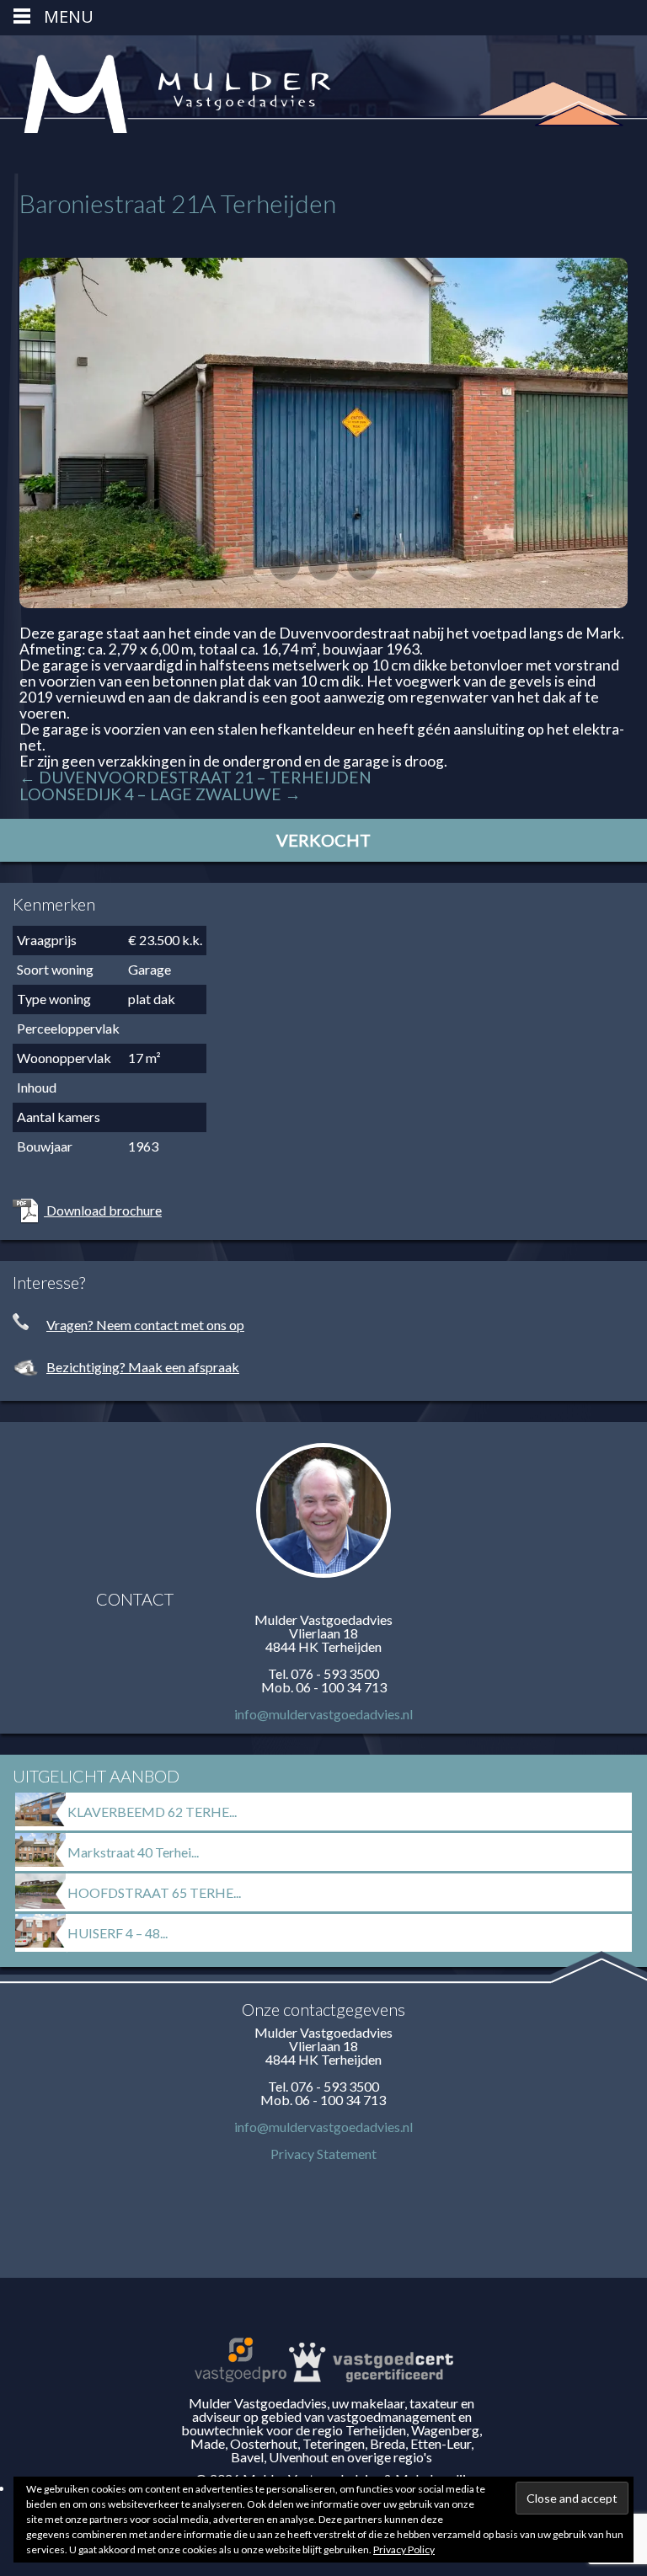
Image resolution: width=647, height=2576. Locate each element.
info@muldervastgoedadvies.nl (323, 1714)
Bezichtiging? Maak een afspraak (143, 1367)
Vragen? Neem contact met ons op (145, 1325)
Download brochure (103, 1210)
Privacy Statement (323, 2154)
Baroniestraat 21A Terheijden (178, 203)
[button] (285, 565)
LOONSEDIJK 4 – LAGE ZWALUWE (160, 794)
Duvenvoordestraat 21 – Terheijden (195, 777)
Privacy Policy (404, 2549)
